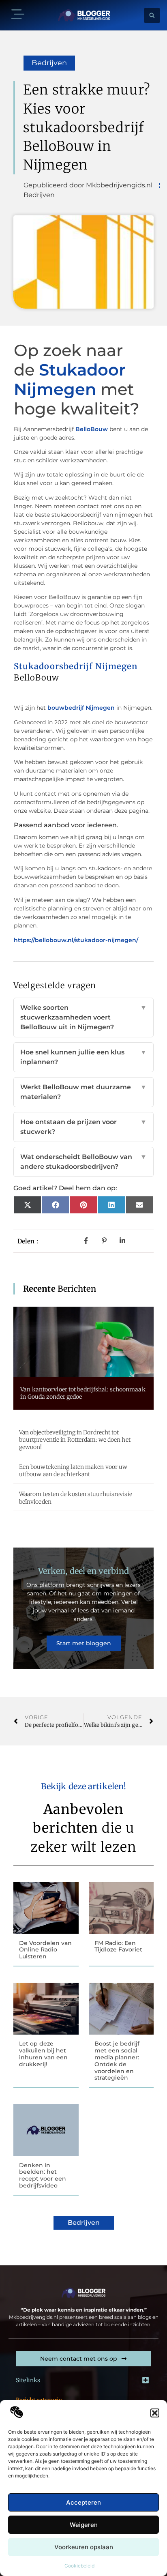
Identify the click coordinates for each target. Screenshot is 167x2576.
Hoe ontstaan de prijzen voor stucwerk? (83, 1127)
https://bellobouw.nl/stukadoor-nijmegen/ (76, 940)
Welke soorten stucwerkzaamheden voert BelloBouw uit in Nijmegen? (83, 1017)
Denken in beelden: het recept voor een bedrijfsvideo (43, 2175)
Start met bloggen (84, 1643)
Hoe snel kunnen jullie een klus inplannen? (83, 1057)
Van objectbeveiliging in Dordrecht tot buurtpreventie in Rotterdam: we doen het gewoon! (75, 1440)
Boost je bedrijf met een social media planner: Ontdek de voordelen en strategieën (117, 2061)
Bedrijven (49, 63)
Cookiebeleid (79, 2566)
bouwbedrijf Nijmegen (81, 708)
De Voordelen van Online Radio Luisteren (45, 1950)
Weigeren (84, 2525)
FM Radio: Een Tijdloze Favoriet (118, 1946)
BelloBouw (92, 429)
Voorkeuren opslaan (84, 2547)
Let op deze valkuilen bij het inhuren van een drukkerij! (43, 2054)
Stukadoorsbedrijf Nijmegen (76, 666)
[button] (155, 2413)
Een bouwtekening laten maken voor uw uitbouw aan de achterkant (73, 1470)
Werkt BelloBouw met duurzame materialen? (83, 1092)
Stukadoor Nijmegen (70, 379)
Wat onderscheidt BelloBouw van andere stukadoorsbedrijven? (83, 1162)
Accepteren (83, 2502)
